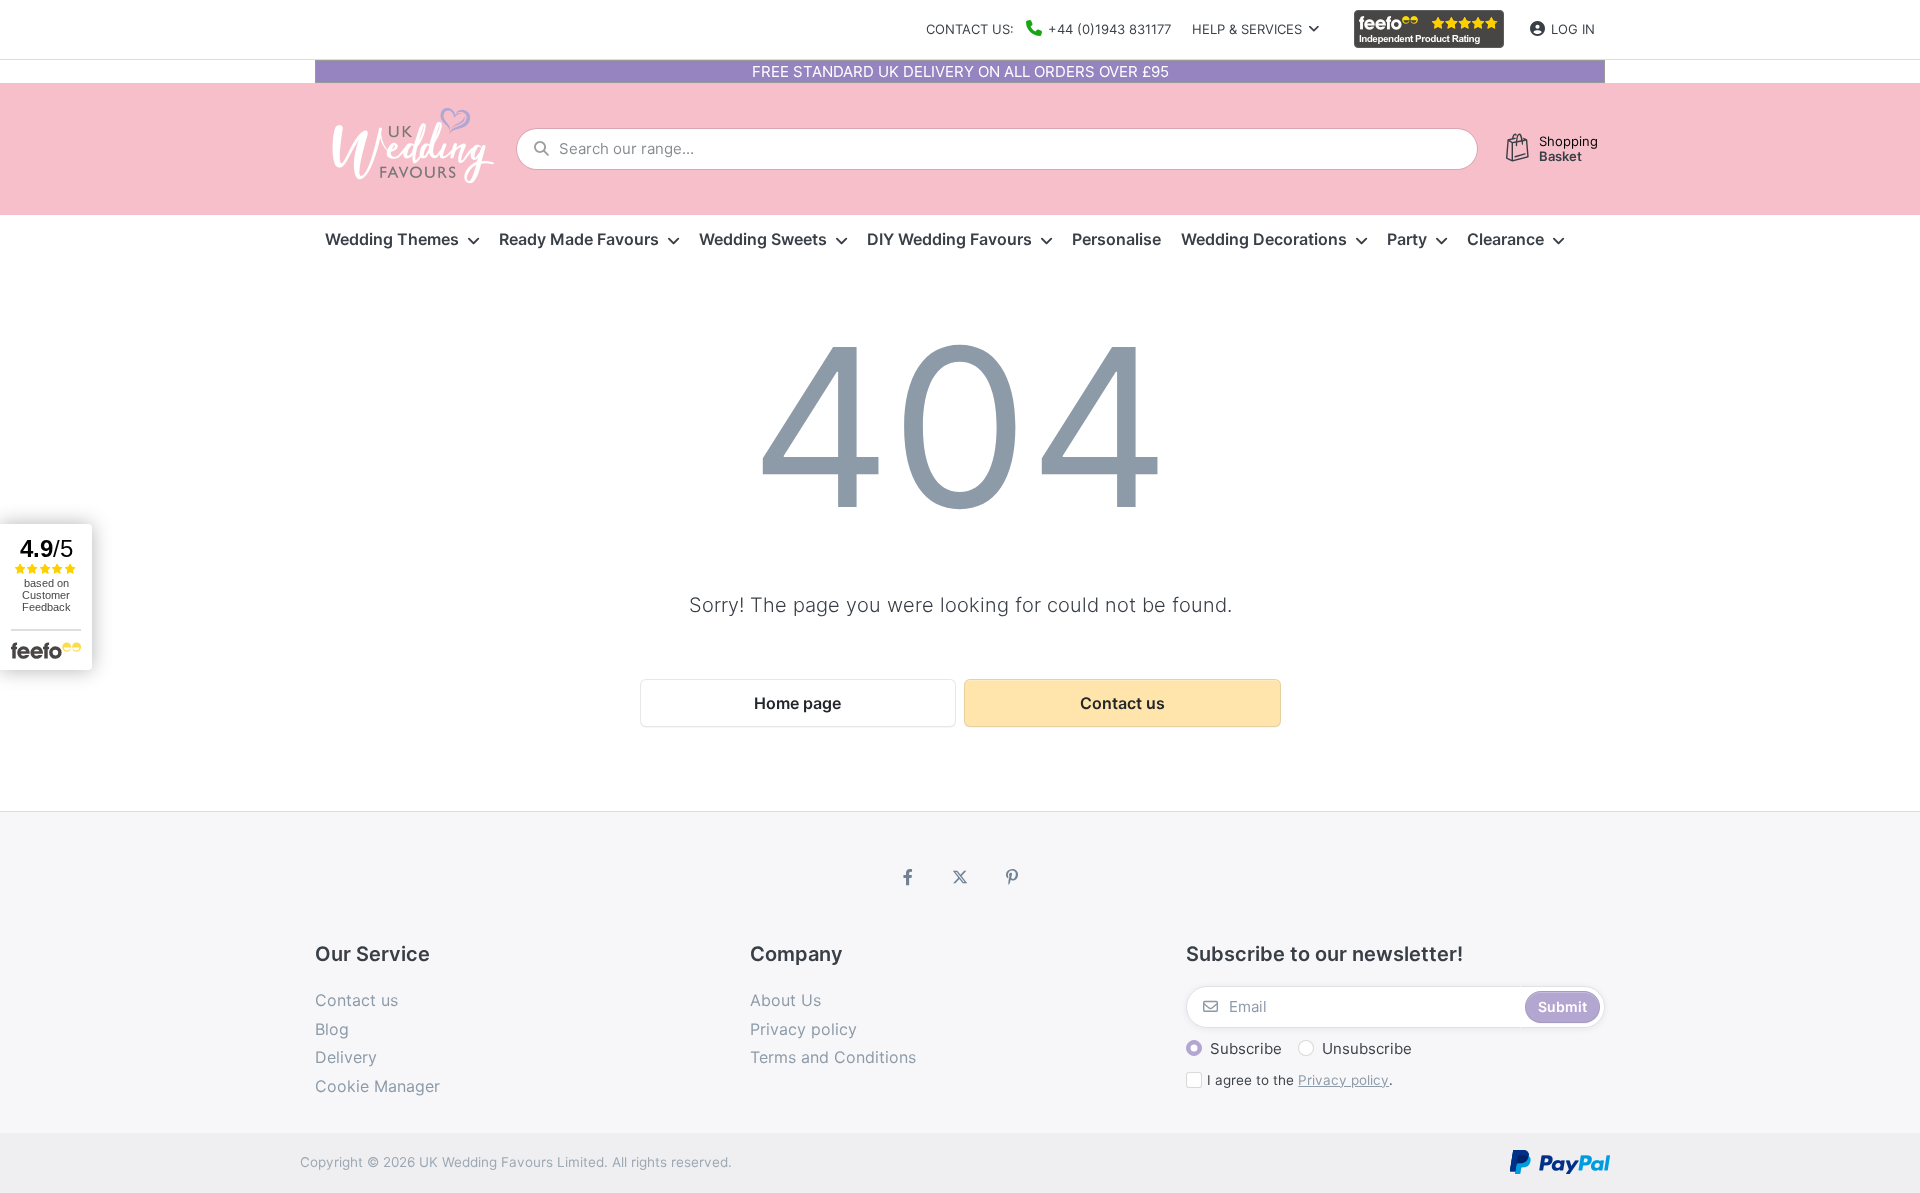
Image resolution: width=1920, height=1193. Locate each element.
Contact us (1122, 703)
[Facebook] (909, 877)
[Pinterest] (1012, 877)
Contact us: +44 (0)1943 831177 (1048, 29)
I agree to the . (1300, 1080)
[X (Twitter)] (960, 877)
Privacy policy (1343, 1080)
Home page (797, 703)
